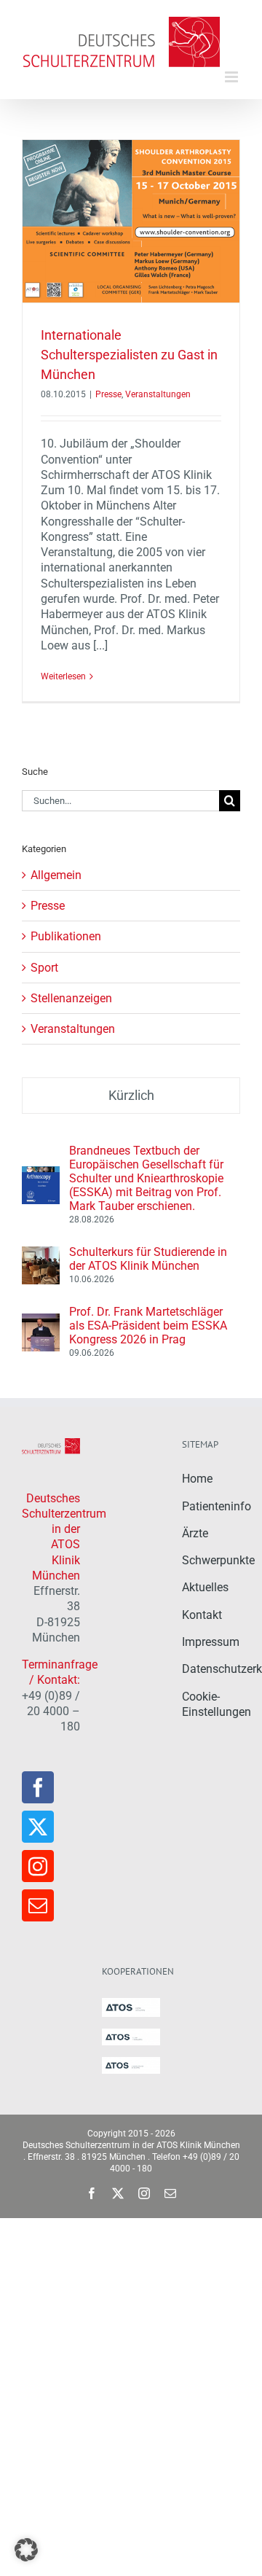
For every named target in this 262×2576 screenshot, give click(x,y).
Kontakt (202, 1615)
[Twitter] (38, 1827)
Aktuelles (205, 1587)
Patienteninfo (217, 1506)
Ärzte (195, 1533)
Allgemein (56, 875)
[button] (26, 2550)
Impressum (211, 1642)
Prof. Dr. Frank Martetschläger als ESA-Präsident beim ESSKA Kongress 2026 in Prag (148, 1326)
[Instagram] (38, 1866)
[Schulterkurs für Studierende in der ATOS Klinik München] (41, 1254)
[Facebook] (38, 1787)
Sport (44, 968)
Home (197, 1479)
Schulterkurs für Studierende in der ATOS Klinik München (148, 1259)
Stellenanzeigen (71, 998)
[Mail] (38, 1905)
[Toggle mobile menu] (233, 77)
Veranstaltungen (158, 394)
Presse (108, 394)
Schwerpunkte (218, 1560)
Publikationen (66, 936)
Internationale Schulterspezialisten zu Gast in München (129, 355)
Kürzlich (131, 1095)
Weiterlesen (63, 676)
